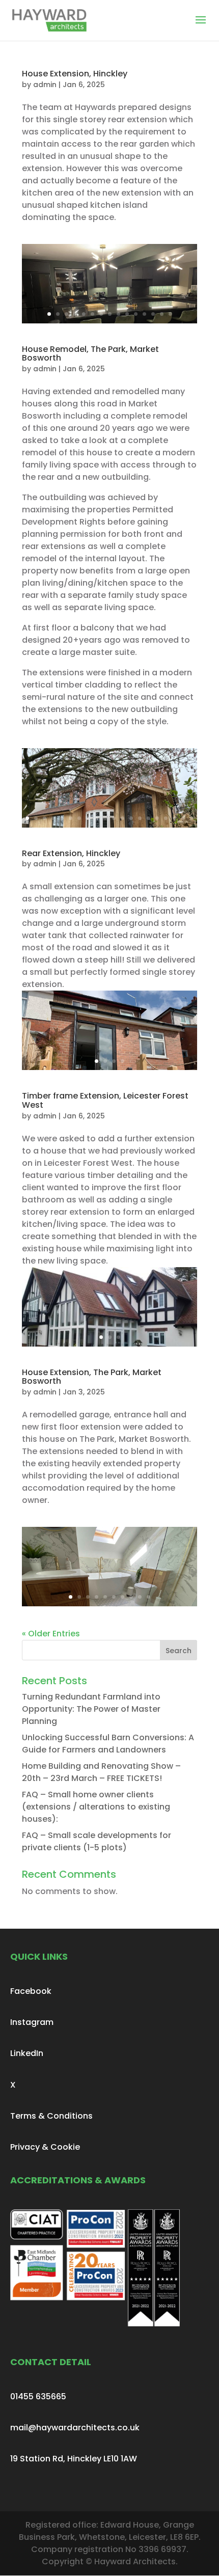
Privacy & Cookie (45, 2147)
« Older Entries (51, 1634)
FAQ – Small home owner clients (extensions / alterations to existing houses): (96, 1807)
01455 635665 (38, 2396)
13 (153, 314)
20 (192, 818)
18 (174, 818)
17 (166, 818)
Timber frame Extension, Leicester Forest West (105, 1100)
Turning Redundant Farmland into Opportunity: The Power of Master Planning (91, 1709)
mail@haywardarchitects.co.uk (75, 2428)
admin (45, 85)
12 (144, 314)
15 (170, 314)
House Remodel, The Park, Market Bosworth (90, 354)
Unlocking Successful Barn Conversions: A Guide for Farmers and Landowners (108, 1744)
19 (183, 818)
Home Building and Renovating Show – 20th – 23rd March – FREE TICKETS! (101, 1772)
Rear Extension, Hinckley (71, 853)
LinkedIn (27, 2053)
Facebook (31, 1991)
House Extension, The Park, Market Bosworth (92, 1377)
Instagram (32, 2022)
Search (179, 1651)
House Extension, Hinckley (75, 74)
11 (136, 314)
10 (127, 314)
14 (162, 314)
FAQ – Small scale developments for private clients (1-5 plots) (97, 1841)
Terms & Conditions (51, 2116)
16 (157, 818)
